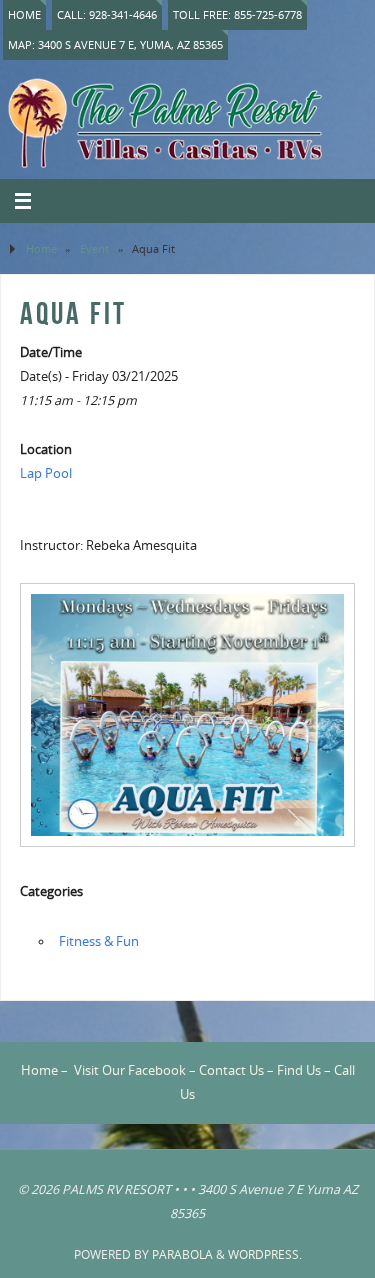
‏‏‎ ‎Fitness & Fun (97, 941)
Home (24, 14)
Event (94, 248)
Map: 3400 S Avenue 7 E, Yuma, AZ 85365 (115, 44)
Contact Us (231, 1070)
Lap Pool (46, 473)
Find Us (299, 1070)
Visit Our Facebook (130, 1070)
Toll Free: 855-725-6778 (237, 14)
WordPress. (265, 1254)
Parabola (182, 1254)
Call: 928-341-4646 (107, 14)
